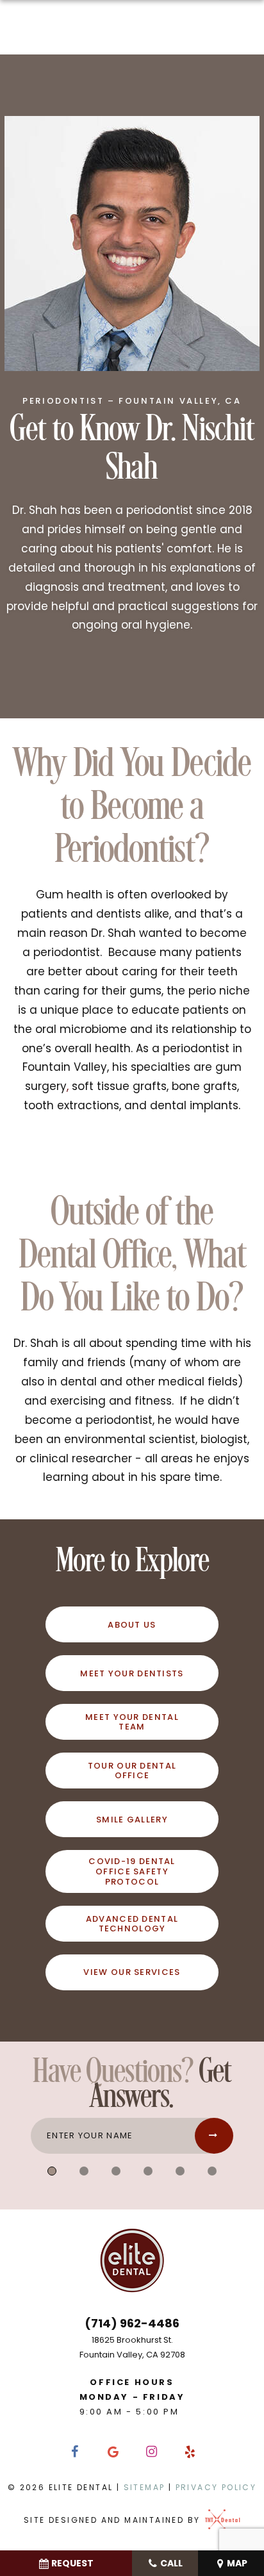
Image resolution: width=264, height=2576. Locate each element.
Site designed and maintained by (114, 2520)
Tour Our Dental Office (132, 1771)
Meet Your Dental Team (132, 1722)
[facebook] (74, 2452)
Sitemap (144, 2487)
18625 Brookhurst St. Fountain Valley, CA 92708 (132, 2347)
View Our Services (132, 1972)
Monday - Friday (132, 2397)
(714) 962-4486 (132, 2323)
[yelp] (190, 2452)
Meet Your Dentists (132, 1673)
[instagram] (151, 2452)
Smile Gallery (132, 1820)
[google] (113, 2452)
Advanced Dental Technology (132, 1924)
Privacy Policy (216, 2487)
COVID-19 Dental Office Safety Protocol (132, 1871)
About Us (132, 1625)
